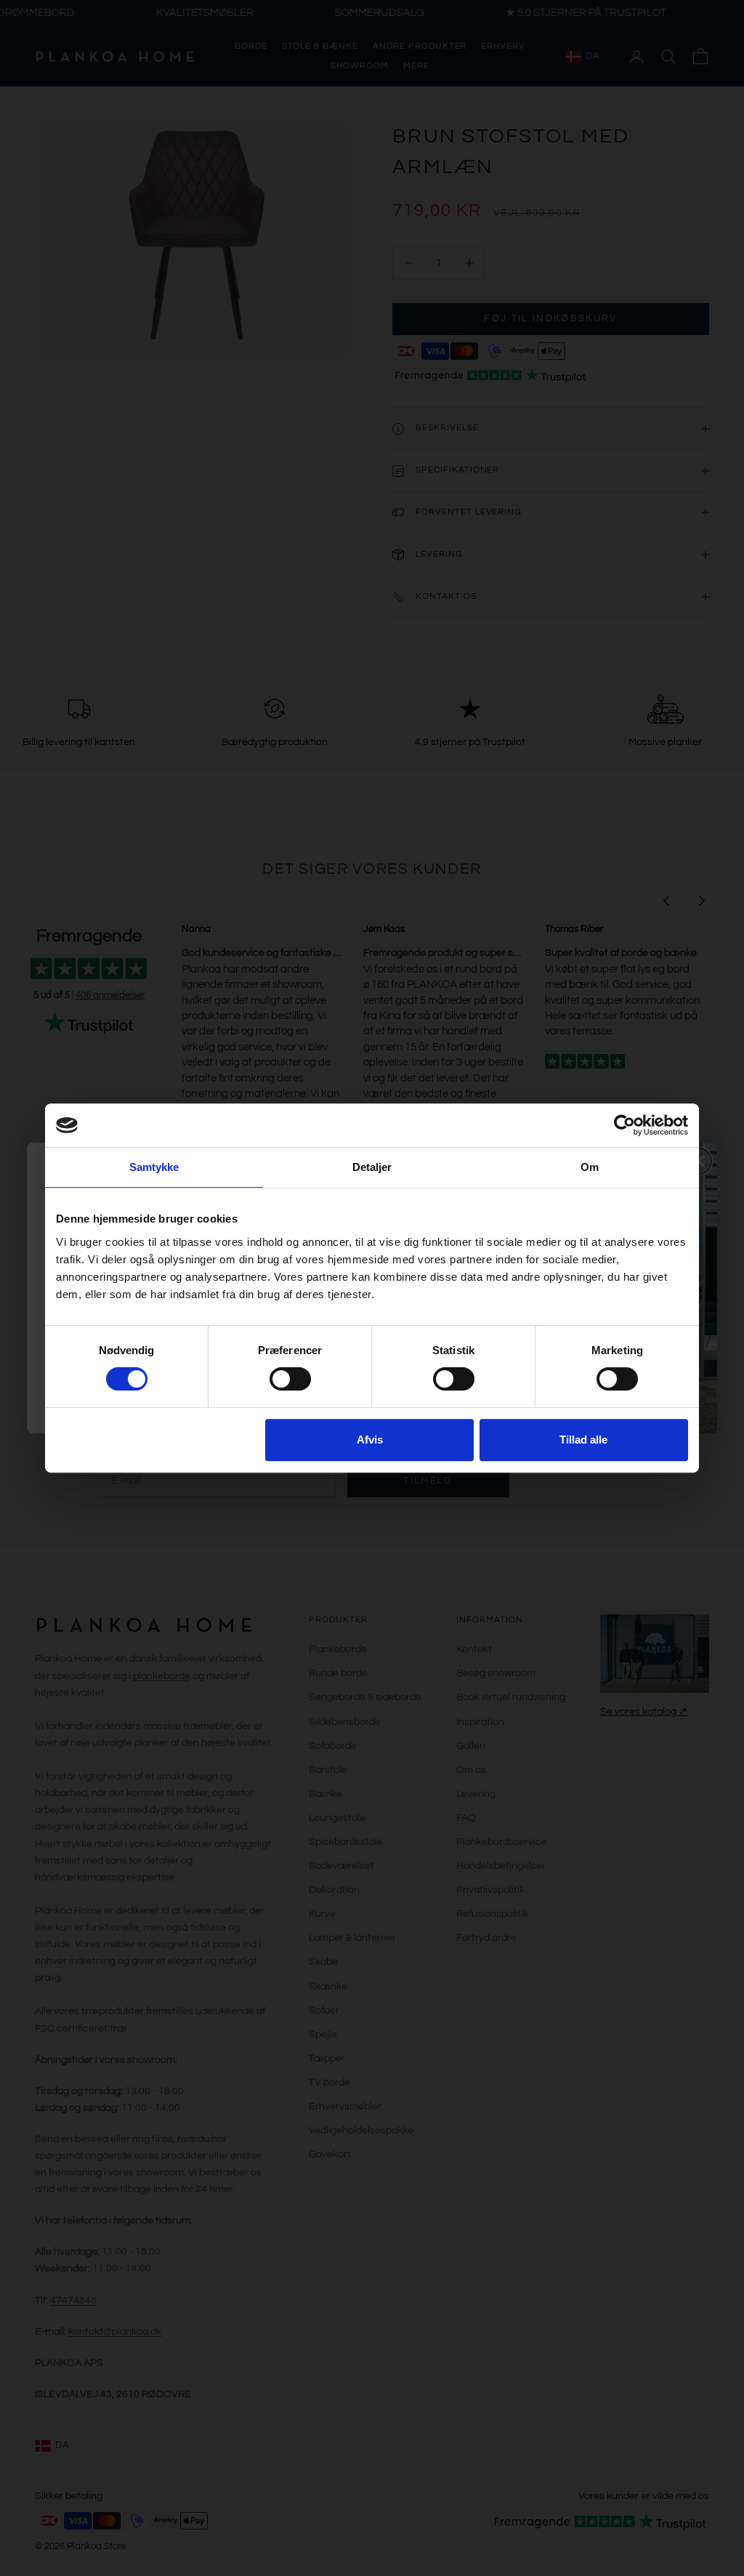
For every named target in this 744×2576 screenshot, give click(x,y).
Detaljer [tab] (372, 1167)
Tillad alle (583, 1440)
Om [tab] (590, 1167)
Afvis (370, 1440)
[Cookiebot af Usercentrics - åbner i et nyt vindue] (624, 1125)
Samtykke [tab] (154, 1167)
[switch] (290, 1379)
